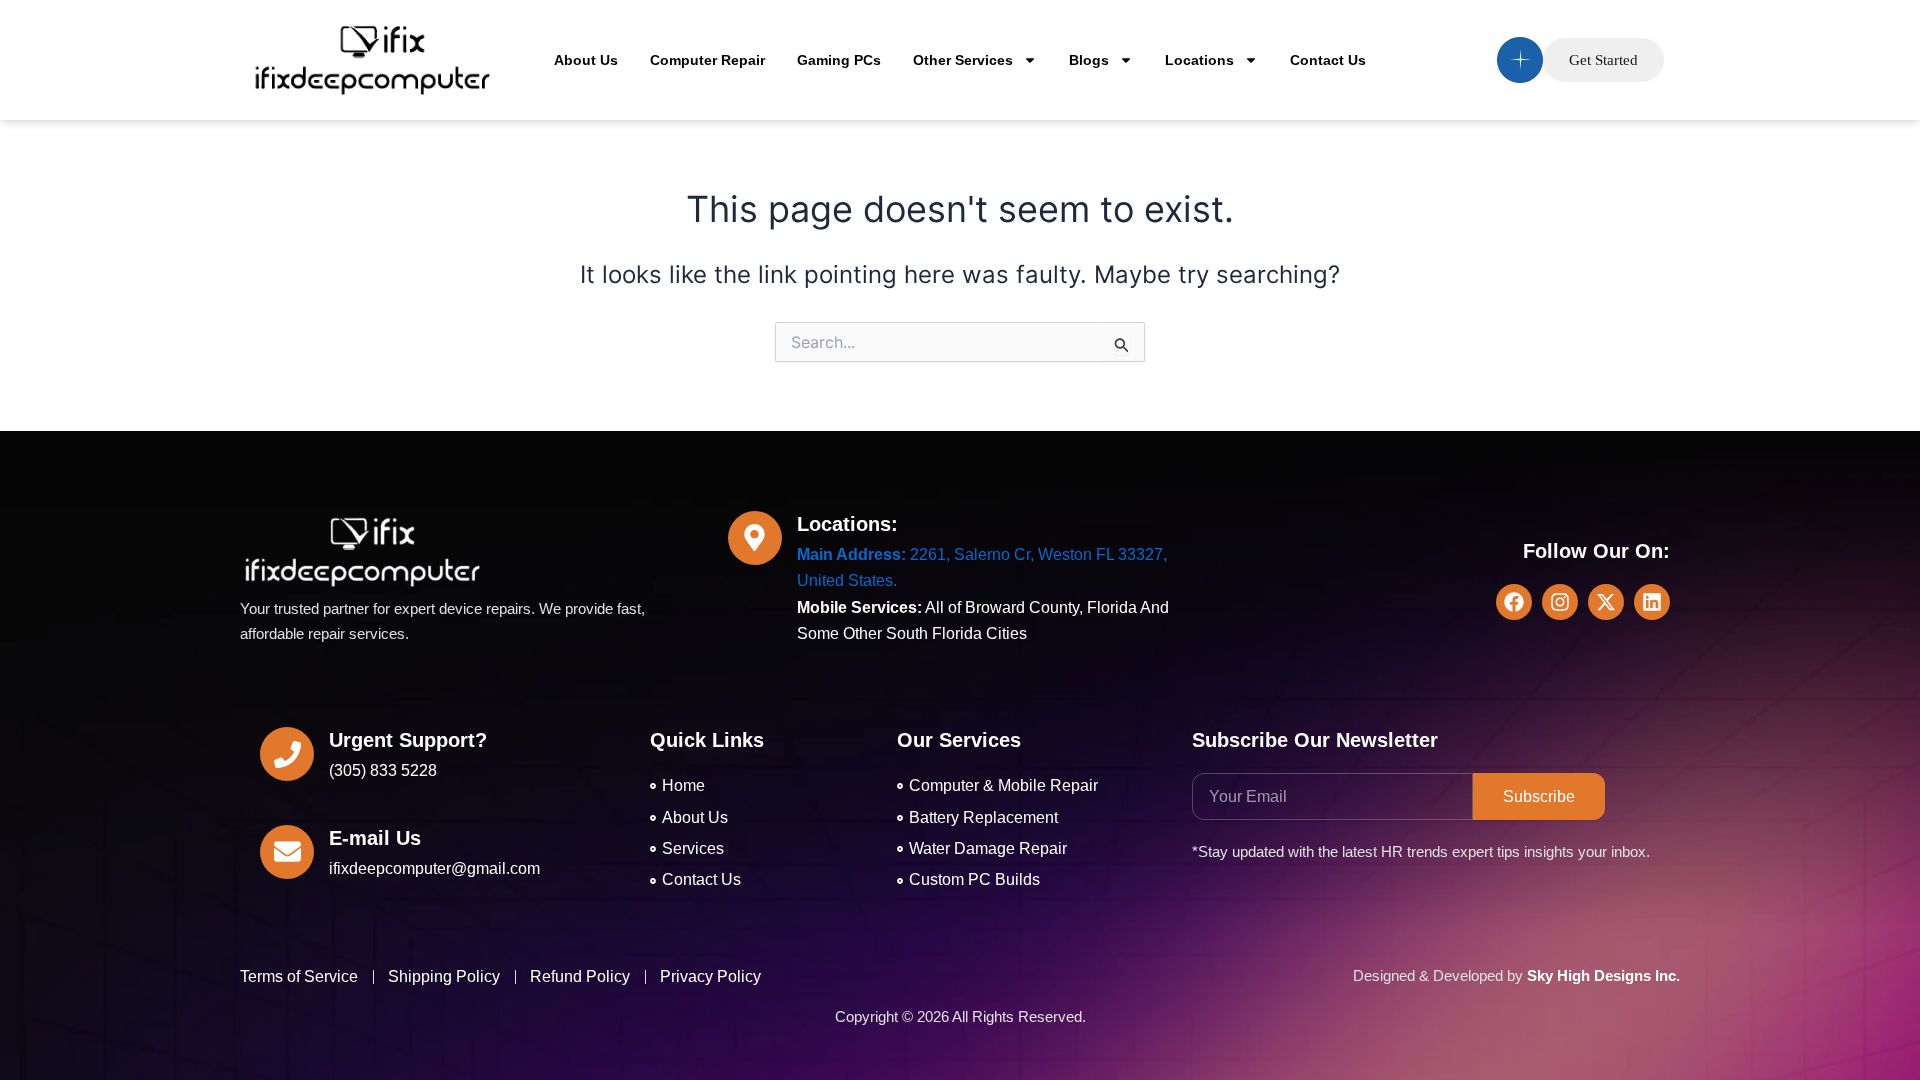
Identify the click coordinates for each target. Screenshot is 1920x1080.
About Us (586, 60)
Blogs (1089, 60)
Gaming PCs (839, 60)
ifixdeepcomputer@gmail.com (434, 868)
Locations (1199, 60)
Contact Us (1328, 60)
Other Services (963, 60)
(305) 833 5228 (383, 770)
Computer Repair (707, 60)
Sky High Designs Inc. (1603, 975)
